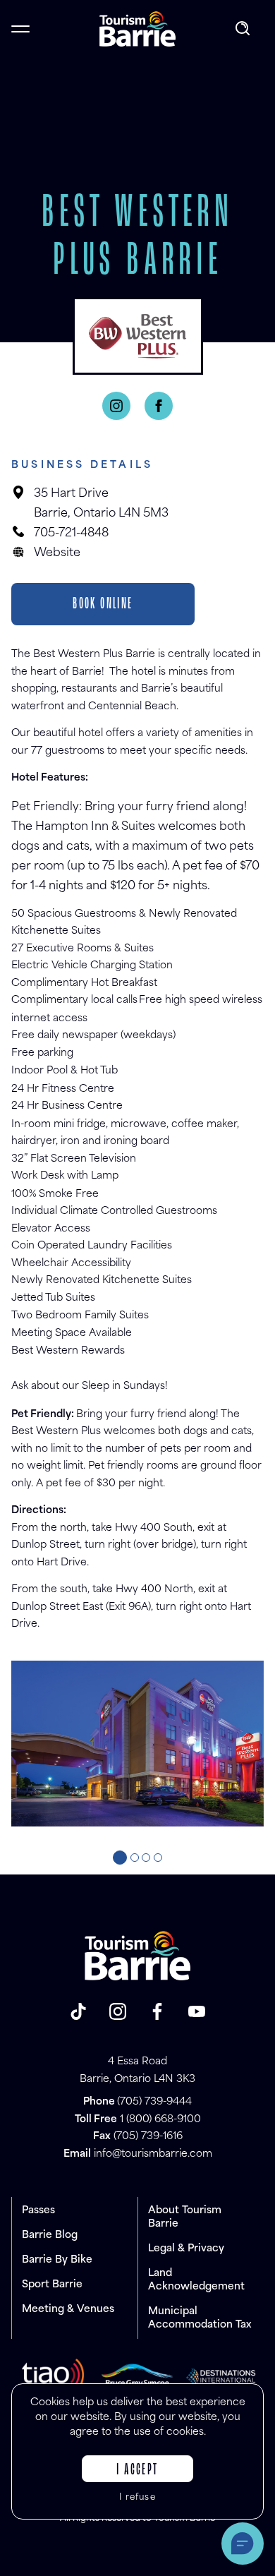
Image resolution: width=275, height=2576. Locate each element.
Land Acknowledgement (196, 2280)
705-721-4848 (71, 534)
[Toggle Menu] (20, 29)
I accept (137, 2470)
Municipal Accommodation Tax (200, 2318)
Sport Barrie (52, 2285)
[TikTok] (78, 2011)
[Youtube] (197, 2011)
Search (244, 29)
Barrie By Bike (57, 2260)
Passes (38, 2211)
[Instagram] (116, 406)
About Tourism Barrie (185, 2217)
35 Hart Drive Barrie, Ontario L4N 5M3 (101, 504)
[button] (120, 1858)
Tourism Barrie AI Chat (243, 2544)
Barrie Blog (50, 2235)
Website (57, 553)
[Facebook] (159, 406)
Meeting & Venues (68, 2310)
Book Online (103, 604)
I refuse (137, 2498)
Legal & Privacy (186, 2249)
